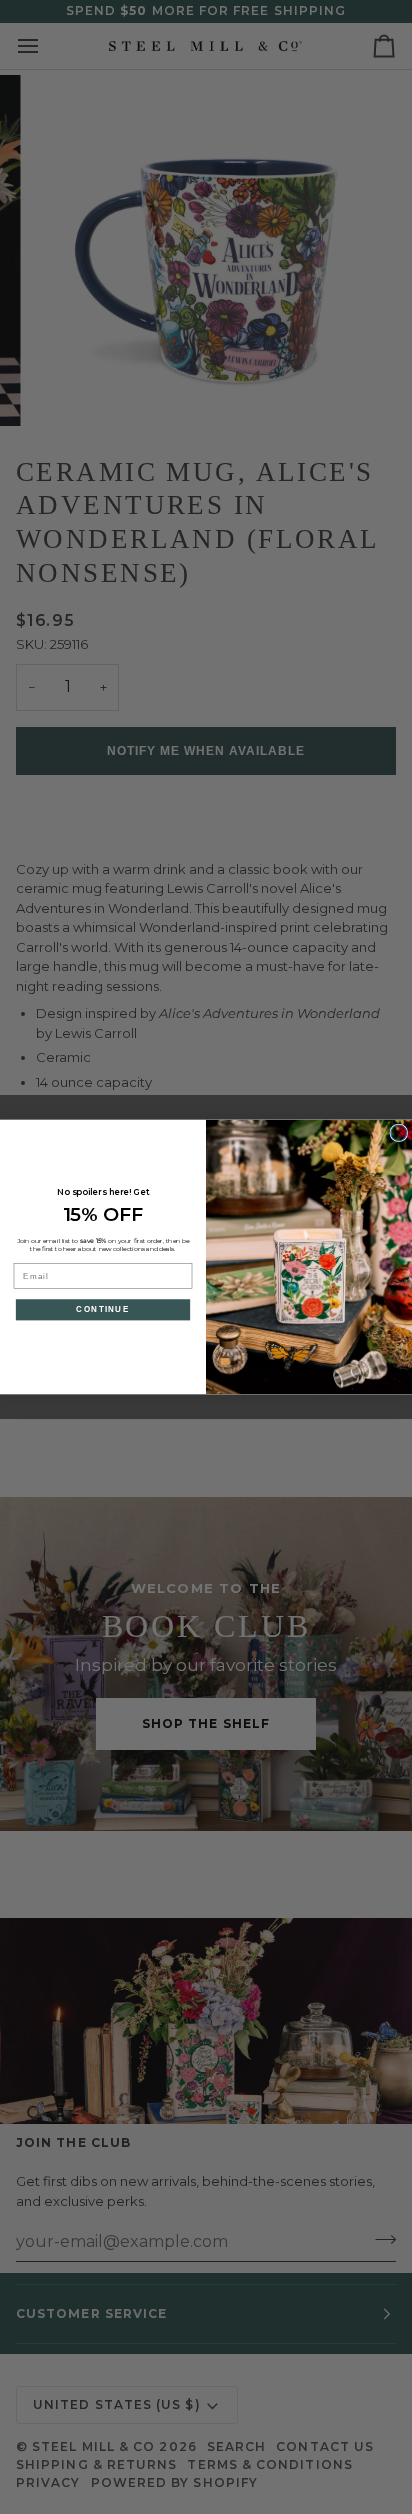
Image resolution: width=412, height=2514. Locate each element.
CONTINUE (102, 1309)
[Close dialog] (399, 1133)
